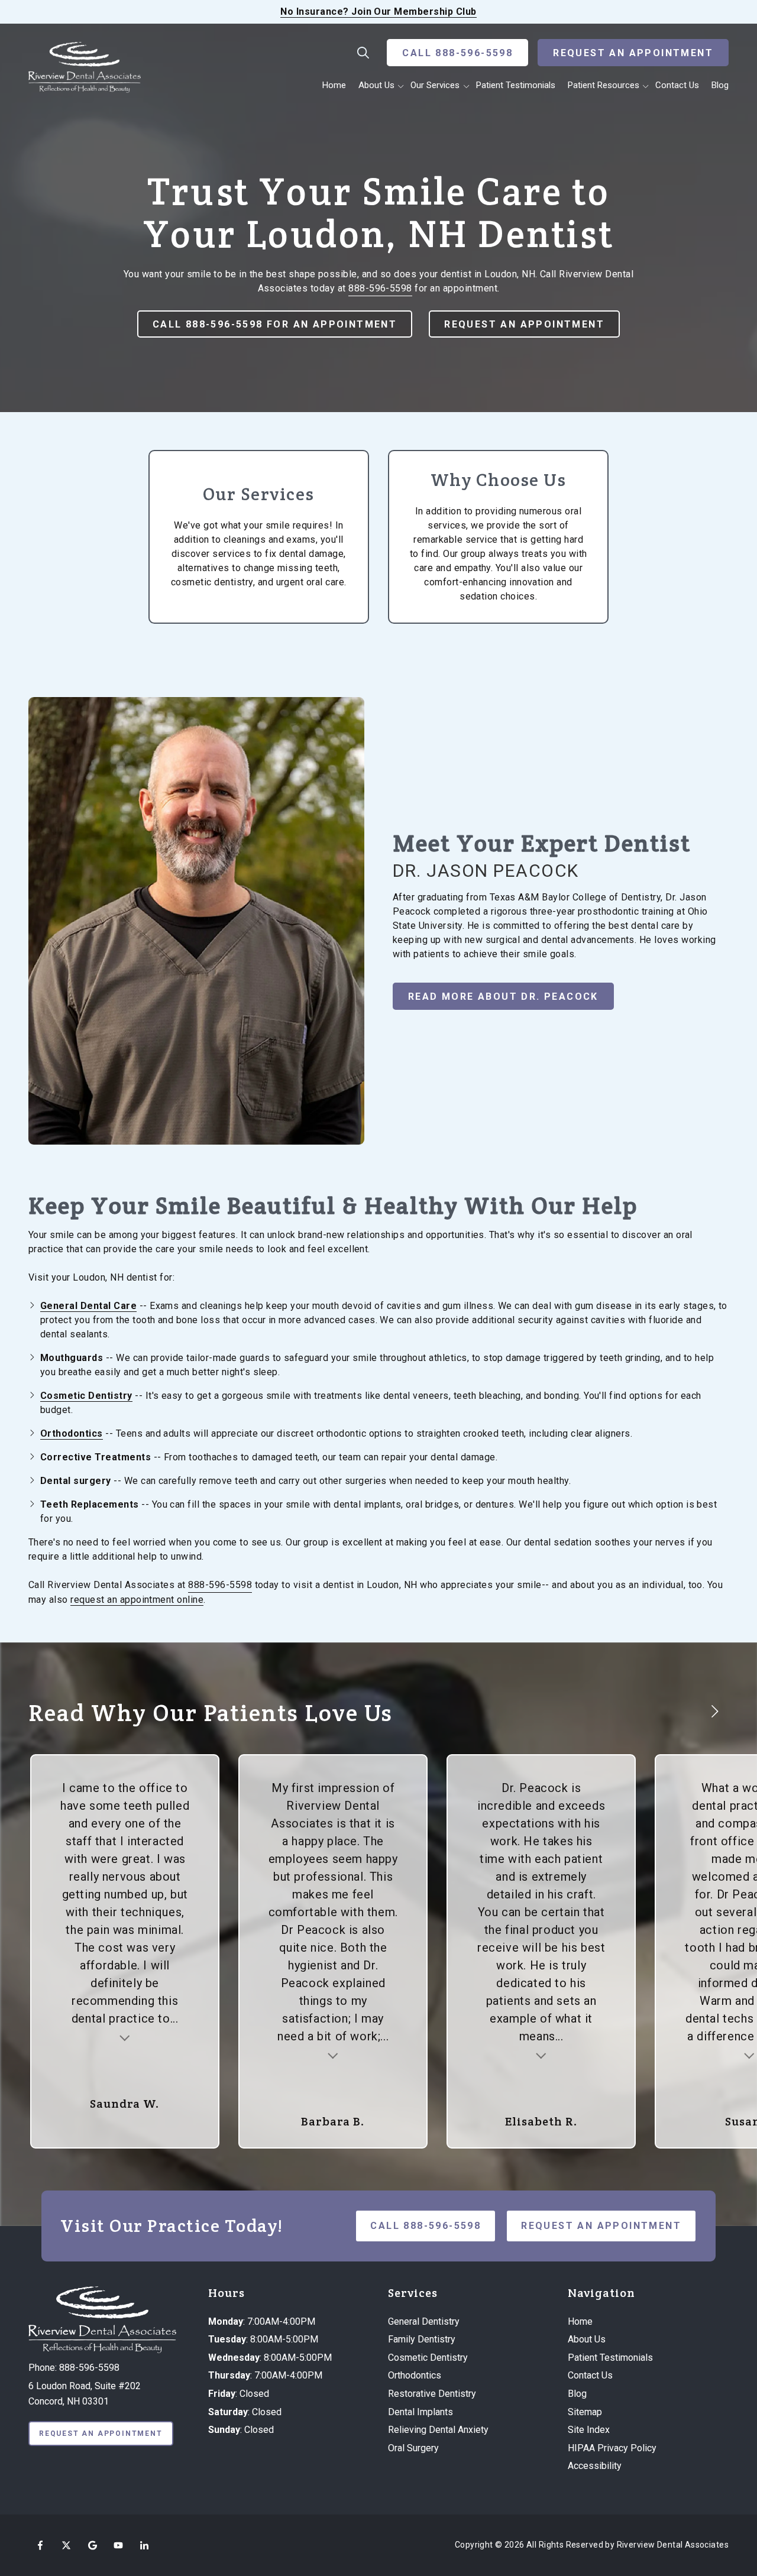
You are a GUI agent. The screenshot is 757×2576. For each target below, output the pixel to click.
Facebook (40, 2545)
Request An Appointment (633, 53)
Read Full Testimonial (125, 2037)
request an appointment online (137, 1600)
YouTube (118, 2545)
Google (92, 2545)
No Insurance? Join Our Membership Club (378, 12)
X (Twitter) (66, 2545)
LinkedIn (144, 2545)
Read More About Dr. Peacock (503, 997)
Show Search (363, 53)
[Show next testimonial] (714, 1712)
